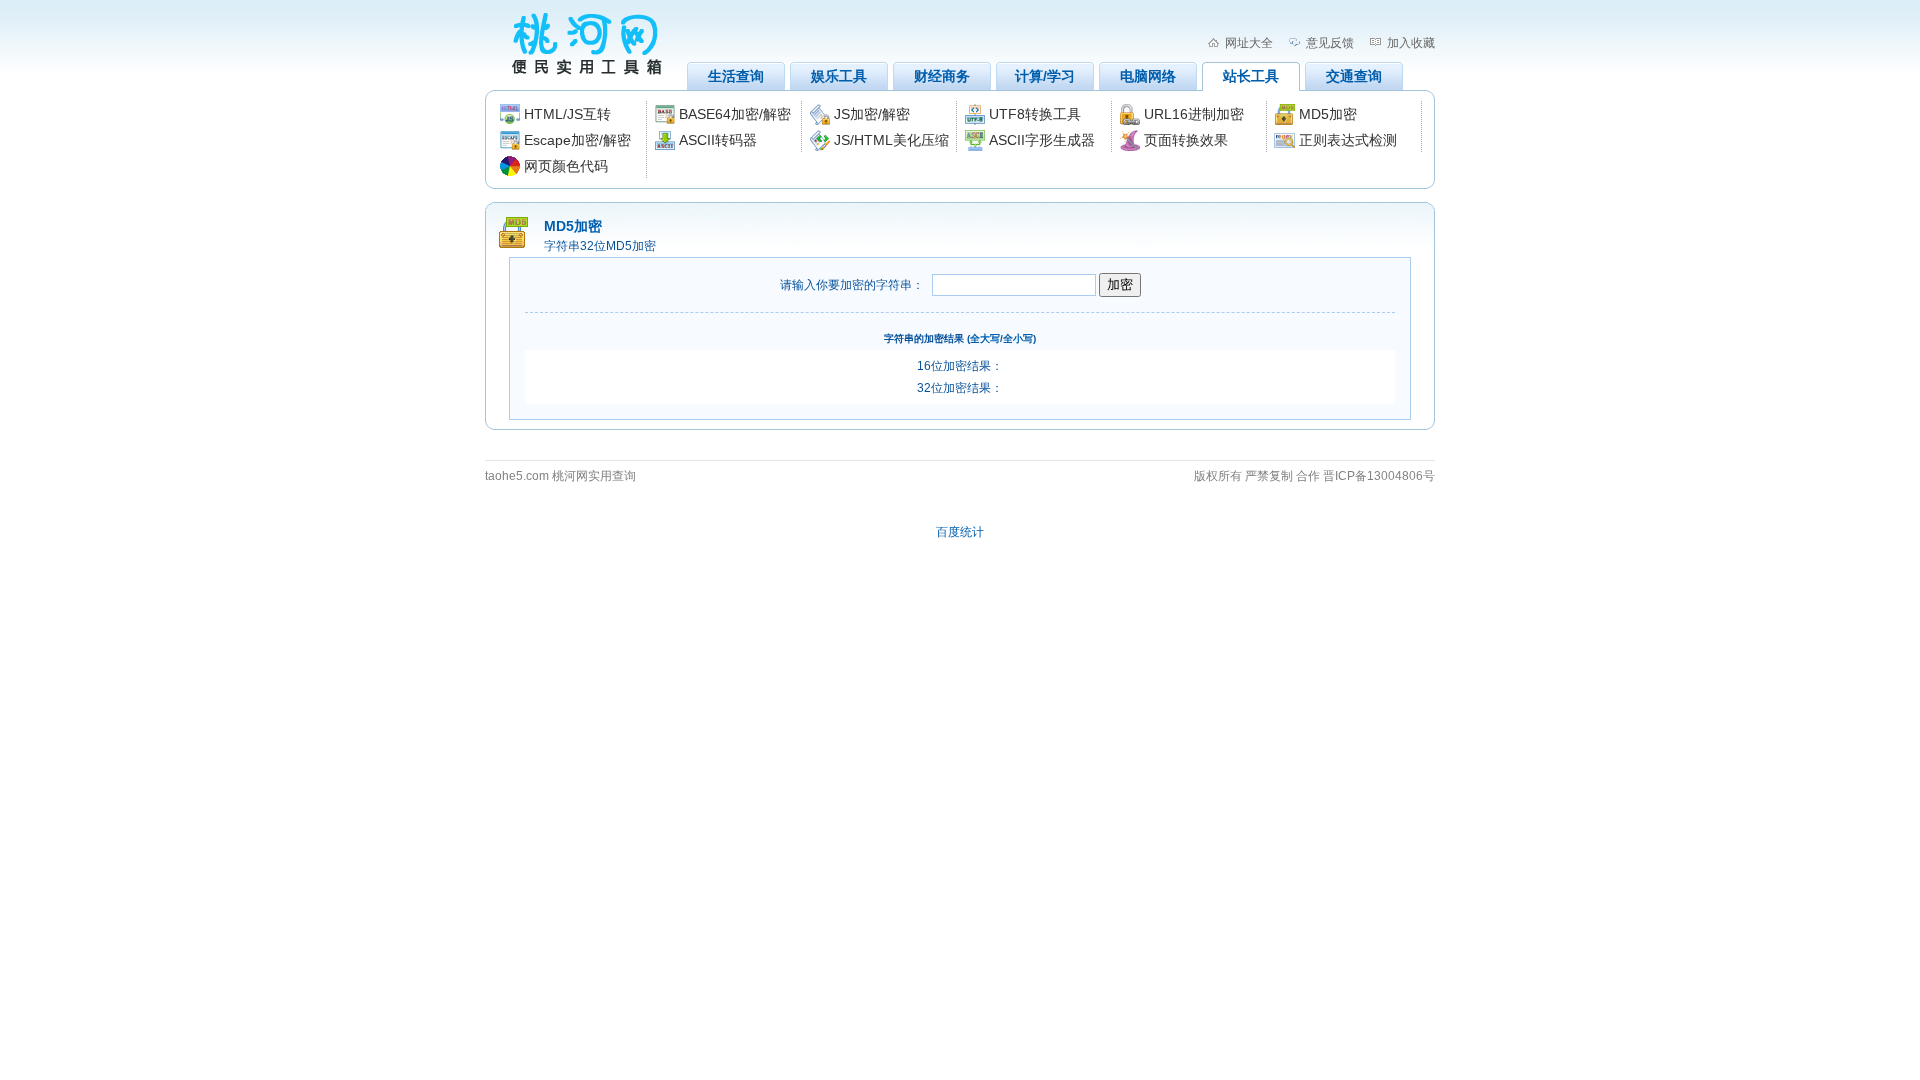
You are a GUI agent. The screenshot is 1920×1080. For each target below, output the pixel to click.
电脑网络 (1148, 76)
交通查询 (1354, 76)
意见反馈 (1330, 43)
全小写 (1018, 338)
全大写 (985, 338)
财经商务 (942, 76)
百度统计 (960, 532)
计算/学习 (1045, 76)
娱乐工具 (839, 76)
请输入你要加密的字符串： (852, 285)
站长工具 (1251, 76)
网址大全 (1249, 43)
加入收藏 (1411, 43)
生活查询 (736, 76)
